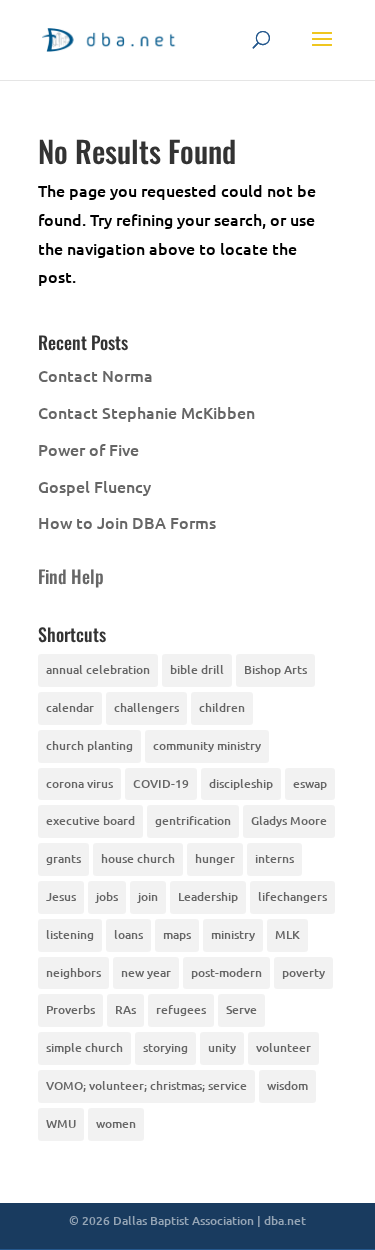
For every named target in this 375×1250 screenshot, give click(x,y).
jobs (107, 896)
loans (128, 934)
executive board (90, 820)
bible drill (197, 669)
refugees (181, 1009)
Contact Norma (95, 375)
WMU (61, 1123)
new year (146, 972)
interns (274, 858)
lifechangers (292, 896)
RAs (125, 1009)
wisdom (287, 1085)
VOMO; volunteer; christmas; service (146, 1085)
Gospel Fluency (94, 486)
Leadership (208, 896)
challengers (146, 707)
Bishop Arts (275, 669)
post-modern (226, 972)
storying (165, 1047)
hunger (215, 858)
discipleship (241, 783)
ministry (233, 934)
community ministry (207, 745)
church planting (89, 745)
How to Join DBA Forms (127, 522)
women (116, 1123)
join (148, 896)
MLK (287, 934)
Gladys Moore (289, 820)
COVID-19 (161, 783)
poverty (303, 972)
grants (63, 858)
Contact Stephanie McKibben (146, 412)
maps (177, 934)
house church (138, 858)
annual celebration (98, 669)
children (222, 707)
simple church (84, 1047)
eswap (310, 783)
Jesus (61, 896)
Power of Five (88, 449)
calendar (70, 707)
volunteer (283, 1047)
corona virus (79, 783)
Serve (241, 1009)
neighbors (73, 972)
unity (222, 1047)
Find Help (71, 576)
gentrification (193, 820)
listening (70, 934)
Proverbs (70, 1009)
